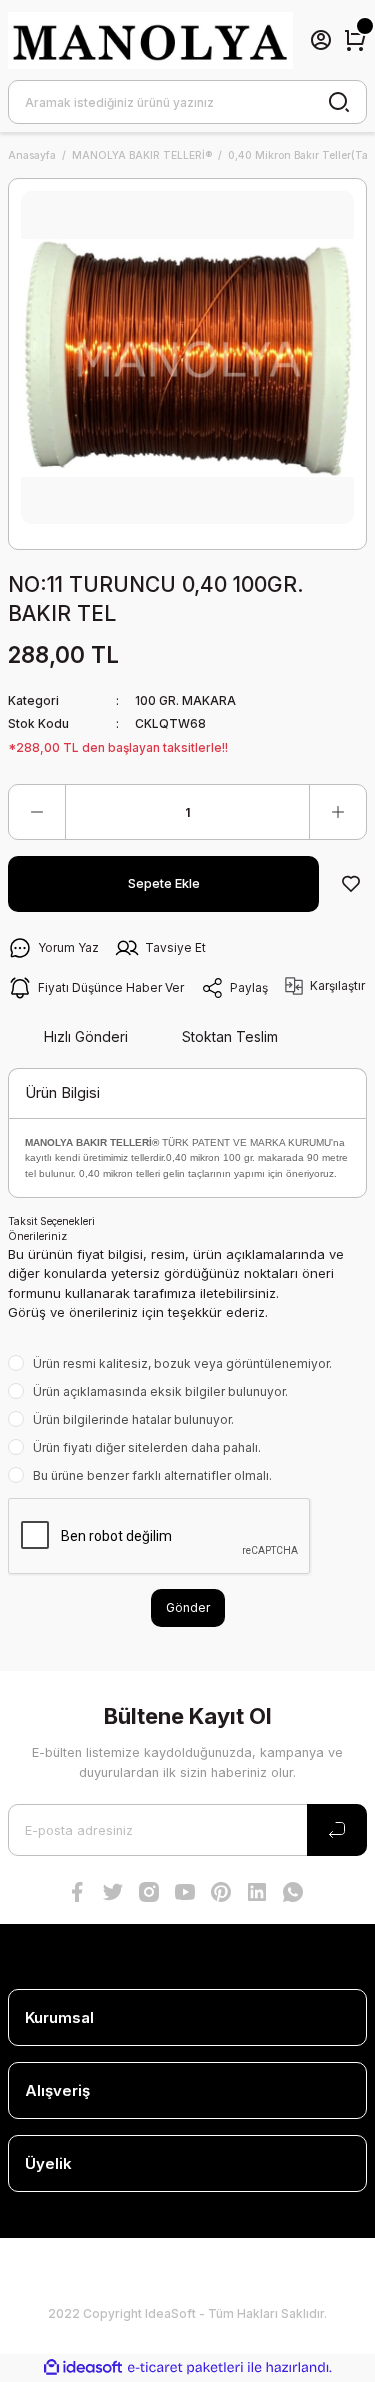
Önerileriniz (37, 1236)
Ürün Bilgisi (62, 1092)
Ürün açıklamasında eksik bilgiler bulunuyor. (160, 1391)
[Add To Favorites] (351, 884)
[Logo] (150, 40)
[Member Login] (321, 40)
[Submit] (337, 1830)
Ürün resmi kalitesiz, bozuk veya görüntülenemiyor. (182, 1363)
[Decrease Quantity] (37, 812)
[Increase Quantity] (338, 812)
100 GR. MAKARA (185, 700)
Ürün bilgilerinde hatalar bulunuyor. (133, 1419)
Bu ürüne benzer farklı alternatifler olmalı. (152, 1475)
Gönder (188, 1607)
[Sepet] (355, 40)
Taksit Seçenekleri (51, 1221)
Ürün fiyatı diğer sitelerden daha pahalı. (147, 1447)
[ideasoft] (83, 2368)
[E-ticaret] (185, 2367)
